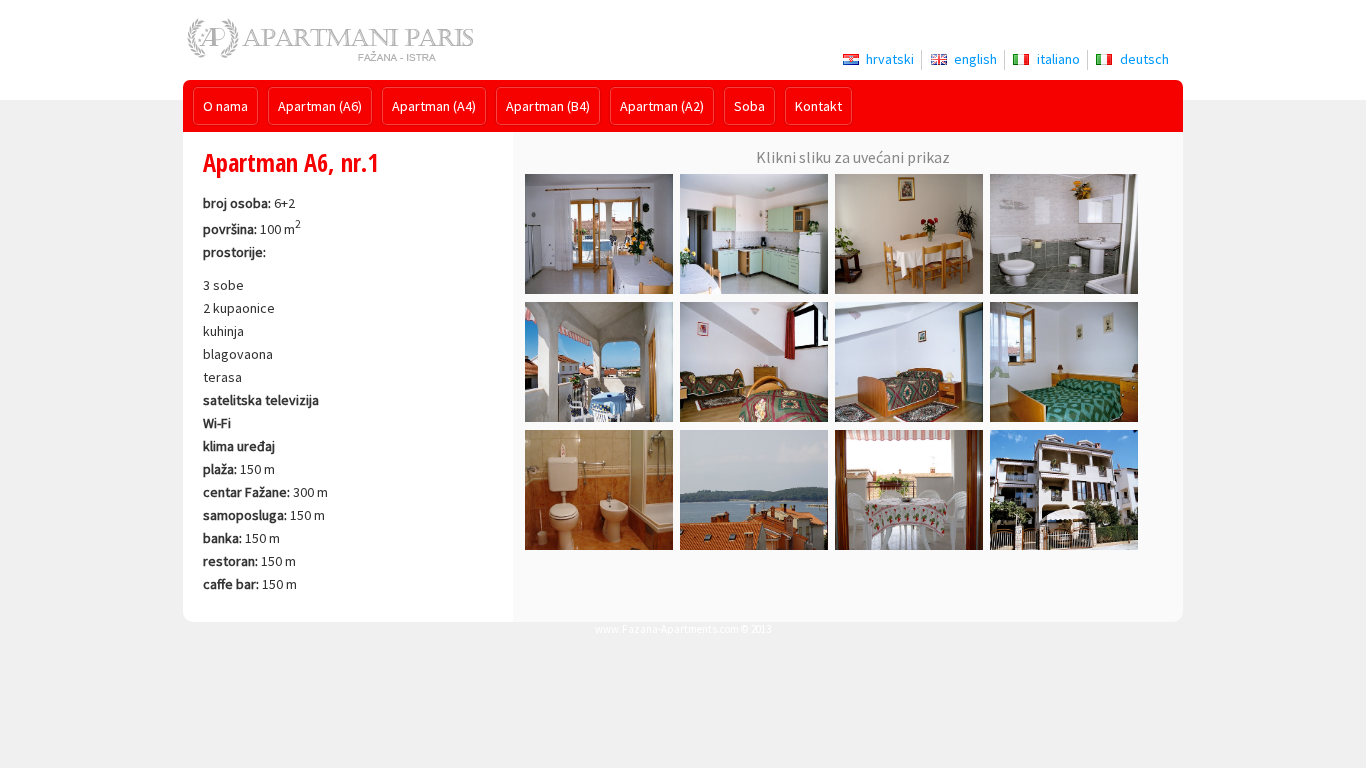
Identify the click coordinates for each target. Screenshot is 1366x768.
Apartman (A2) (662, 106)
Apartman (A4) (434, 106)
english (975, 59)
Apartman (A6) (320, 106)
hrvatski (890, 59)
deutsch (1144, 59)
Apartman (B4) (548, 106)
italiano (1058, 59)
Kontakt (818, 106)
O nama (225, 106)
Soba (749, 106)
